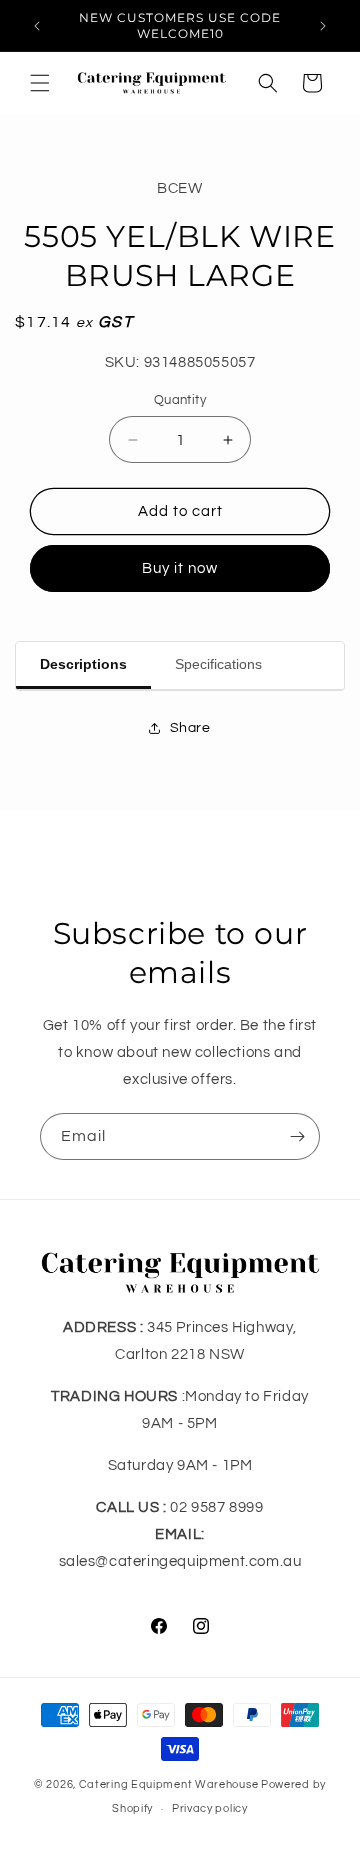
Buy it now (180, 568)
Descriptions (83, 664)
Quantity (180, 400)
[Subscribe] (297, 1136)
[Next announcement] (323, 26)
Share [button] (190, 728)
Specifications (218, 664)
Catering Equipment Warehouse (169, 1784)
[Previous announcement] (37, 26)
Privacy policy (210, 1808)
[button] (40, 83)
